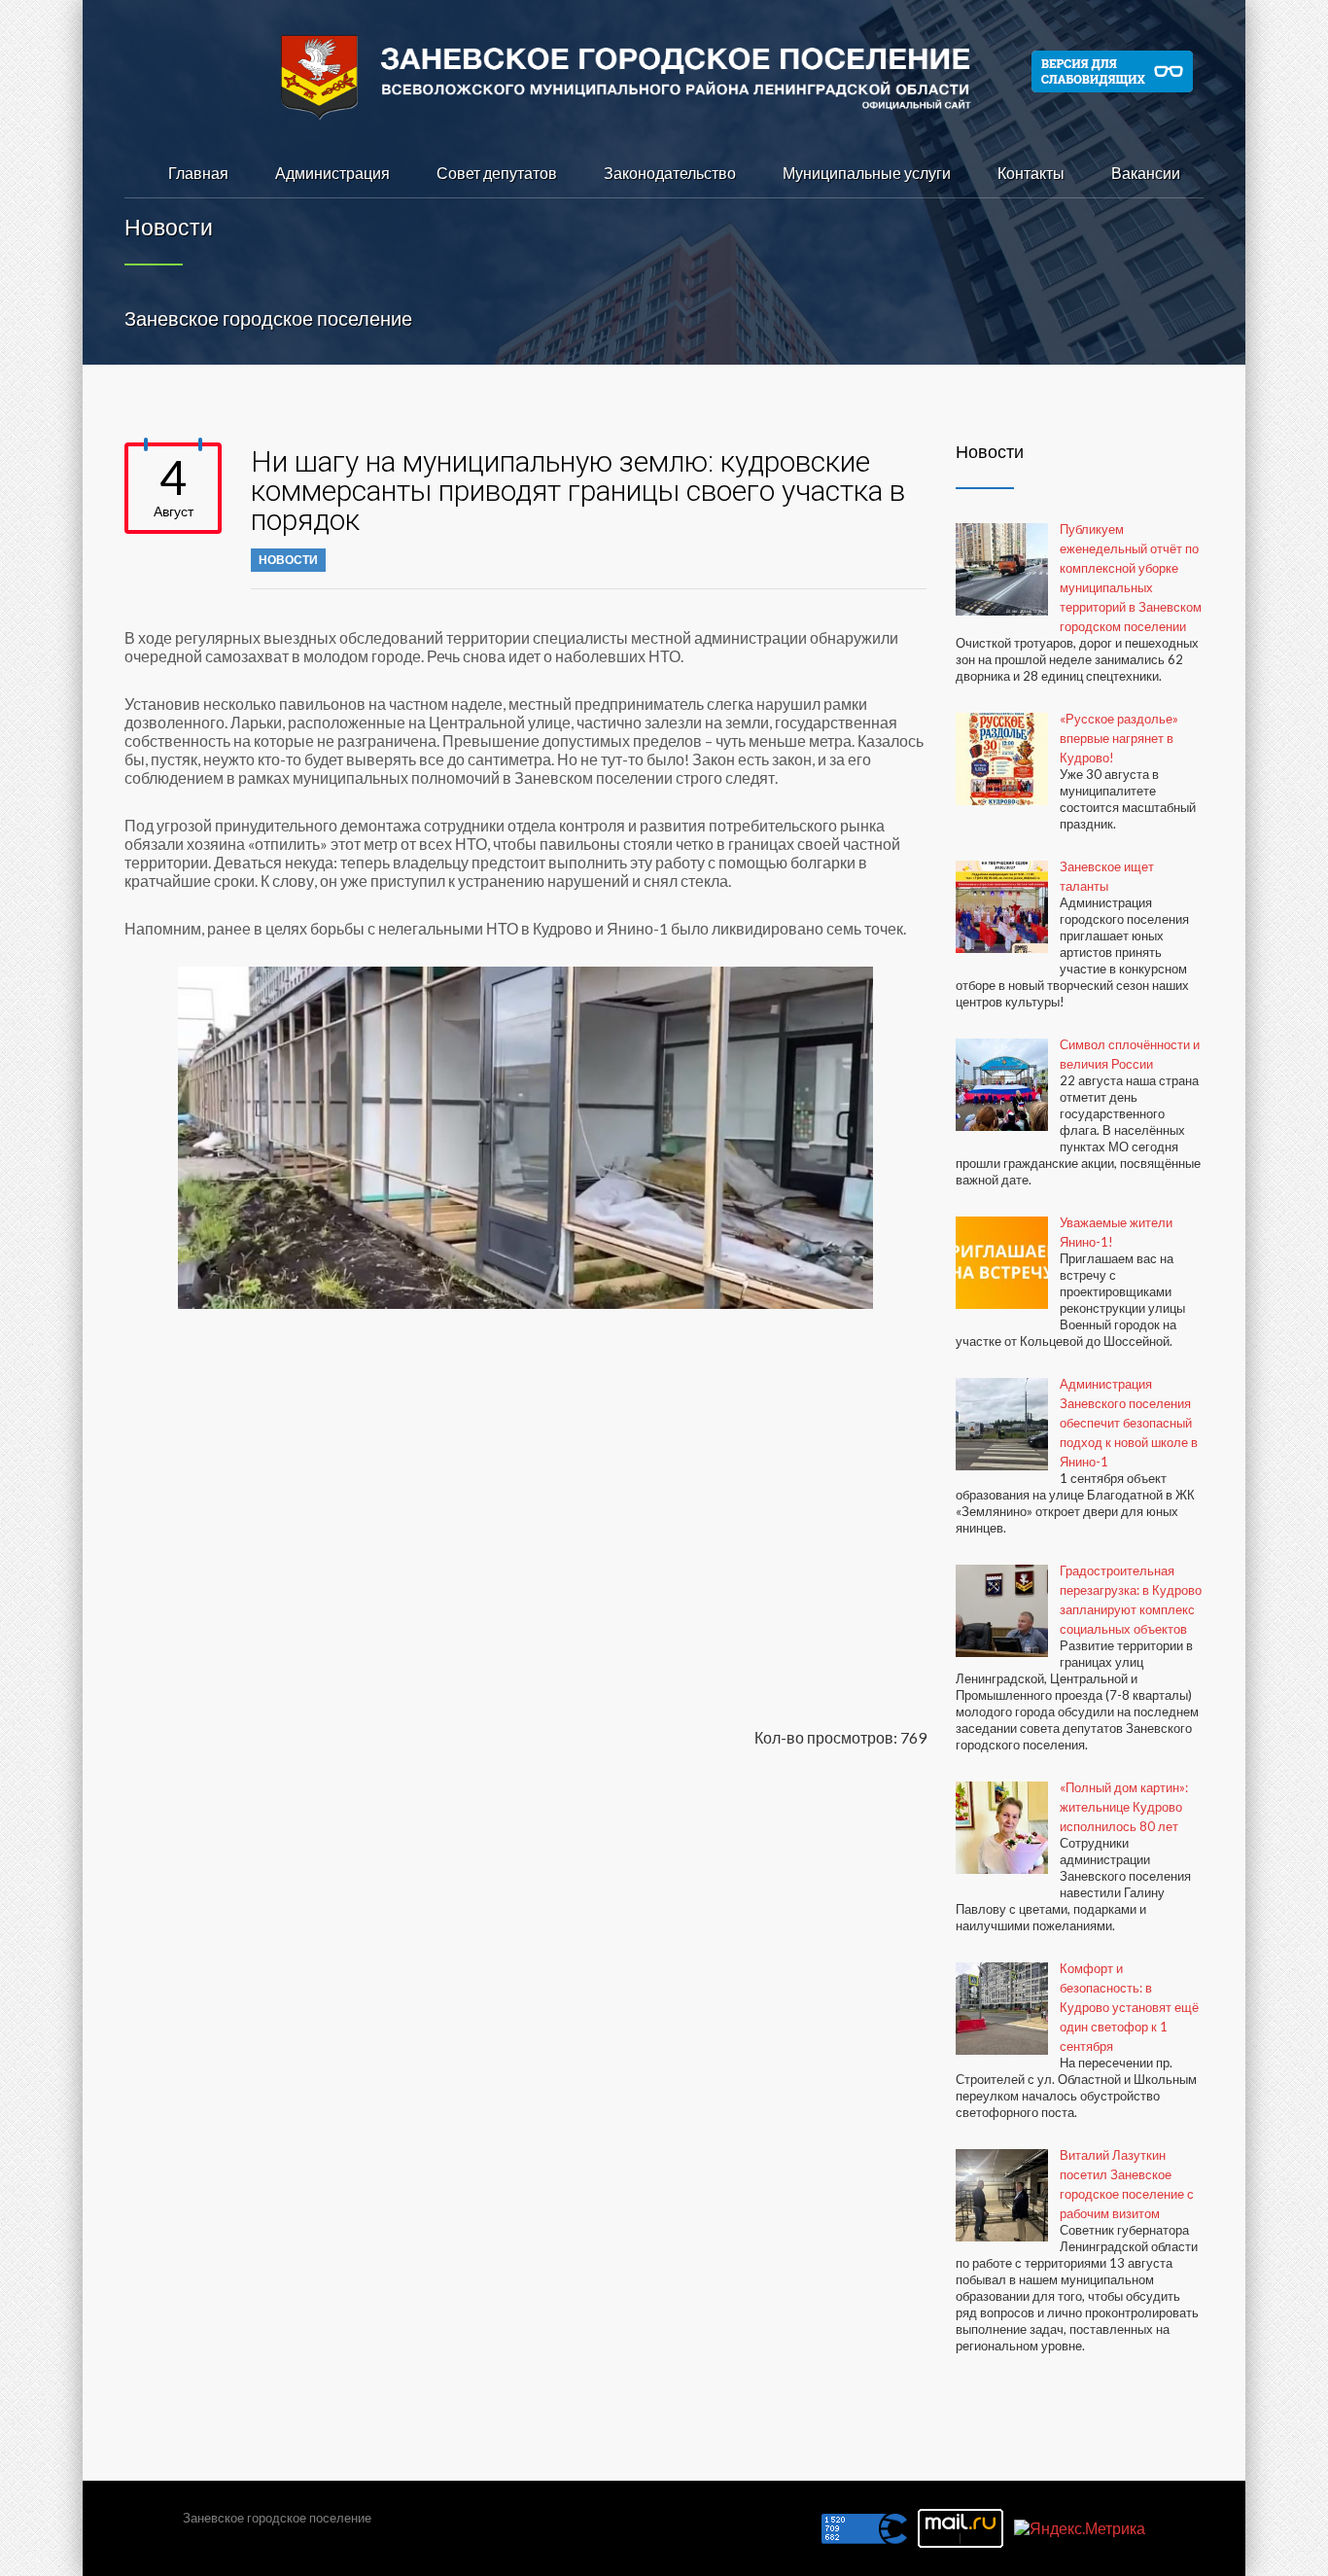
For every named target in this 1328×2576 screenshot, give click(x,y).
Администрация (332, 173)
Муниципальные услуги (867, 173)
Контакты (1031, 173)
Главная (198, 173)
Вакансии (1146, 173)
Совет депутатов (497, 173)
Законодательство (670, 173)
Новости (288, 560)
